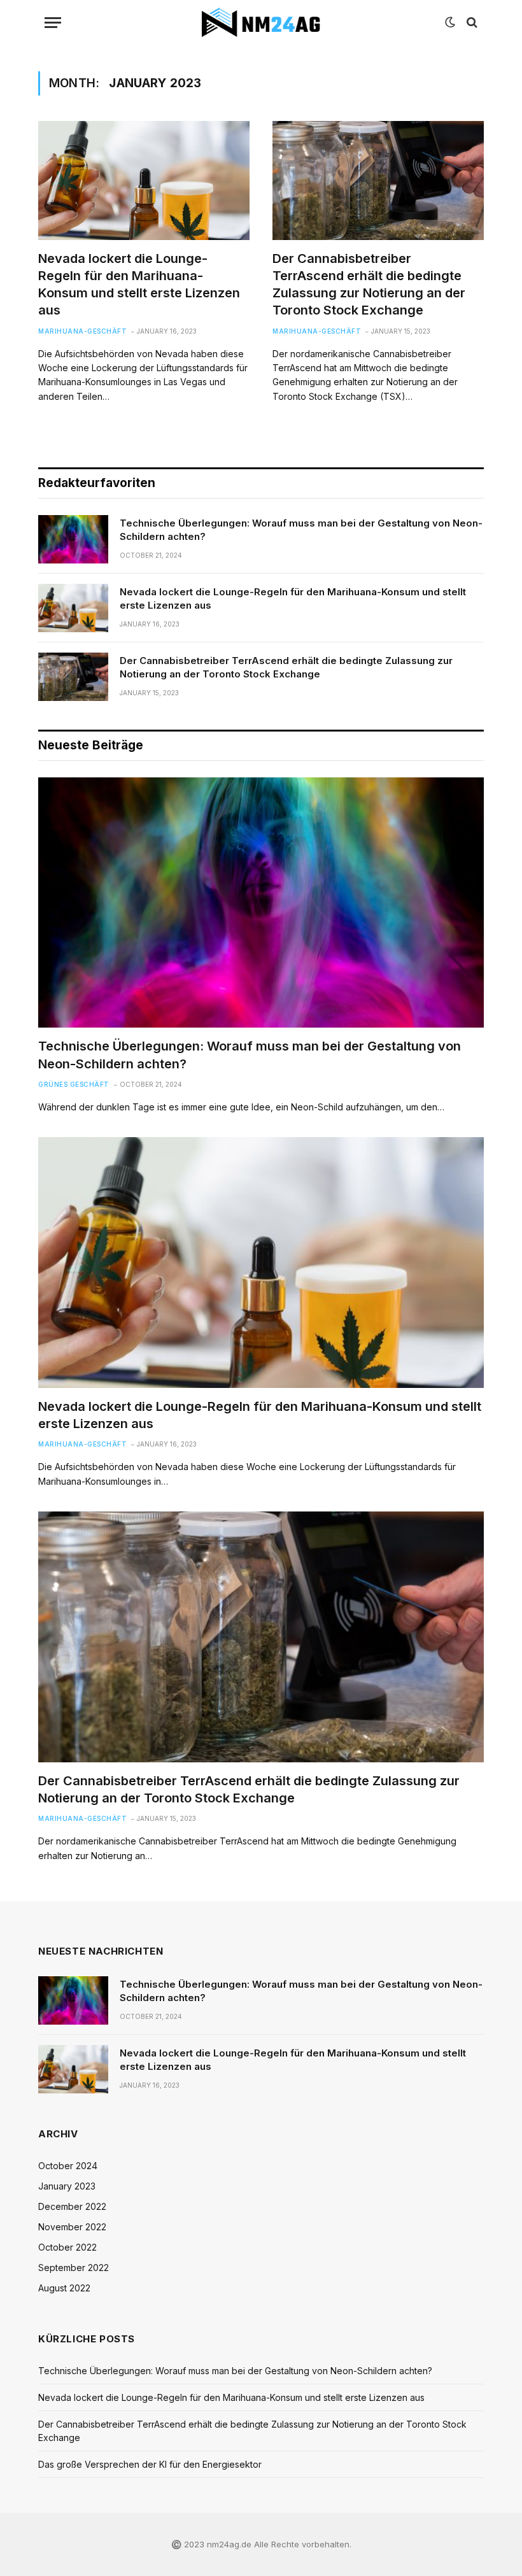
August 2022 (64, 2288)
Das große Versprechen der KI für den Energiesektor (150, 2464)
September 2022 (74, 2268)
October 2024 (68, 2166)
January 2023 (67, 2186)
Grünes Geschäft (74, 1084)
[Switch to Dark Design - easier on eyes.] (450, 22)
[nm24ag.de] (261, 22)
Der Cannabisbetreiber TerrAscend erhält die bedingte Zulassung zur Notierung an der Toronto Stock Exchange (369, 285)
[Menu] (53, 23)
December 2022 (72, 2206)
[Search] (471, 23)
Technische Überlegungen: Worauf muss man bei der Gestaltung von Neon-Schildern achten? (301, 530)
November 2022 (72, 2227)
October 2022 (67, 2247)
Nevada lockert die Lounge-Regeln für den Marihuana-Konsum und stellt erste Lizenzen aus (139, 285)
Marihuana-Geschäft (82, 331)
